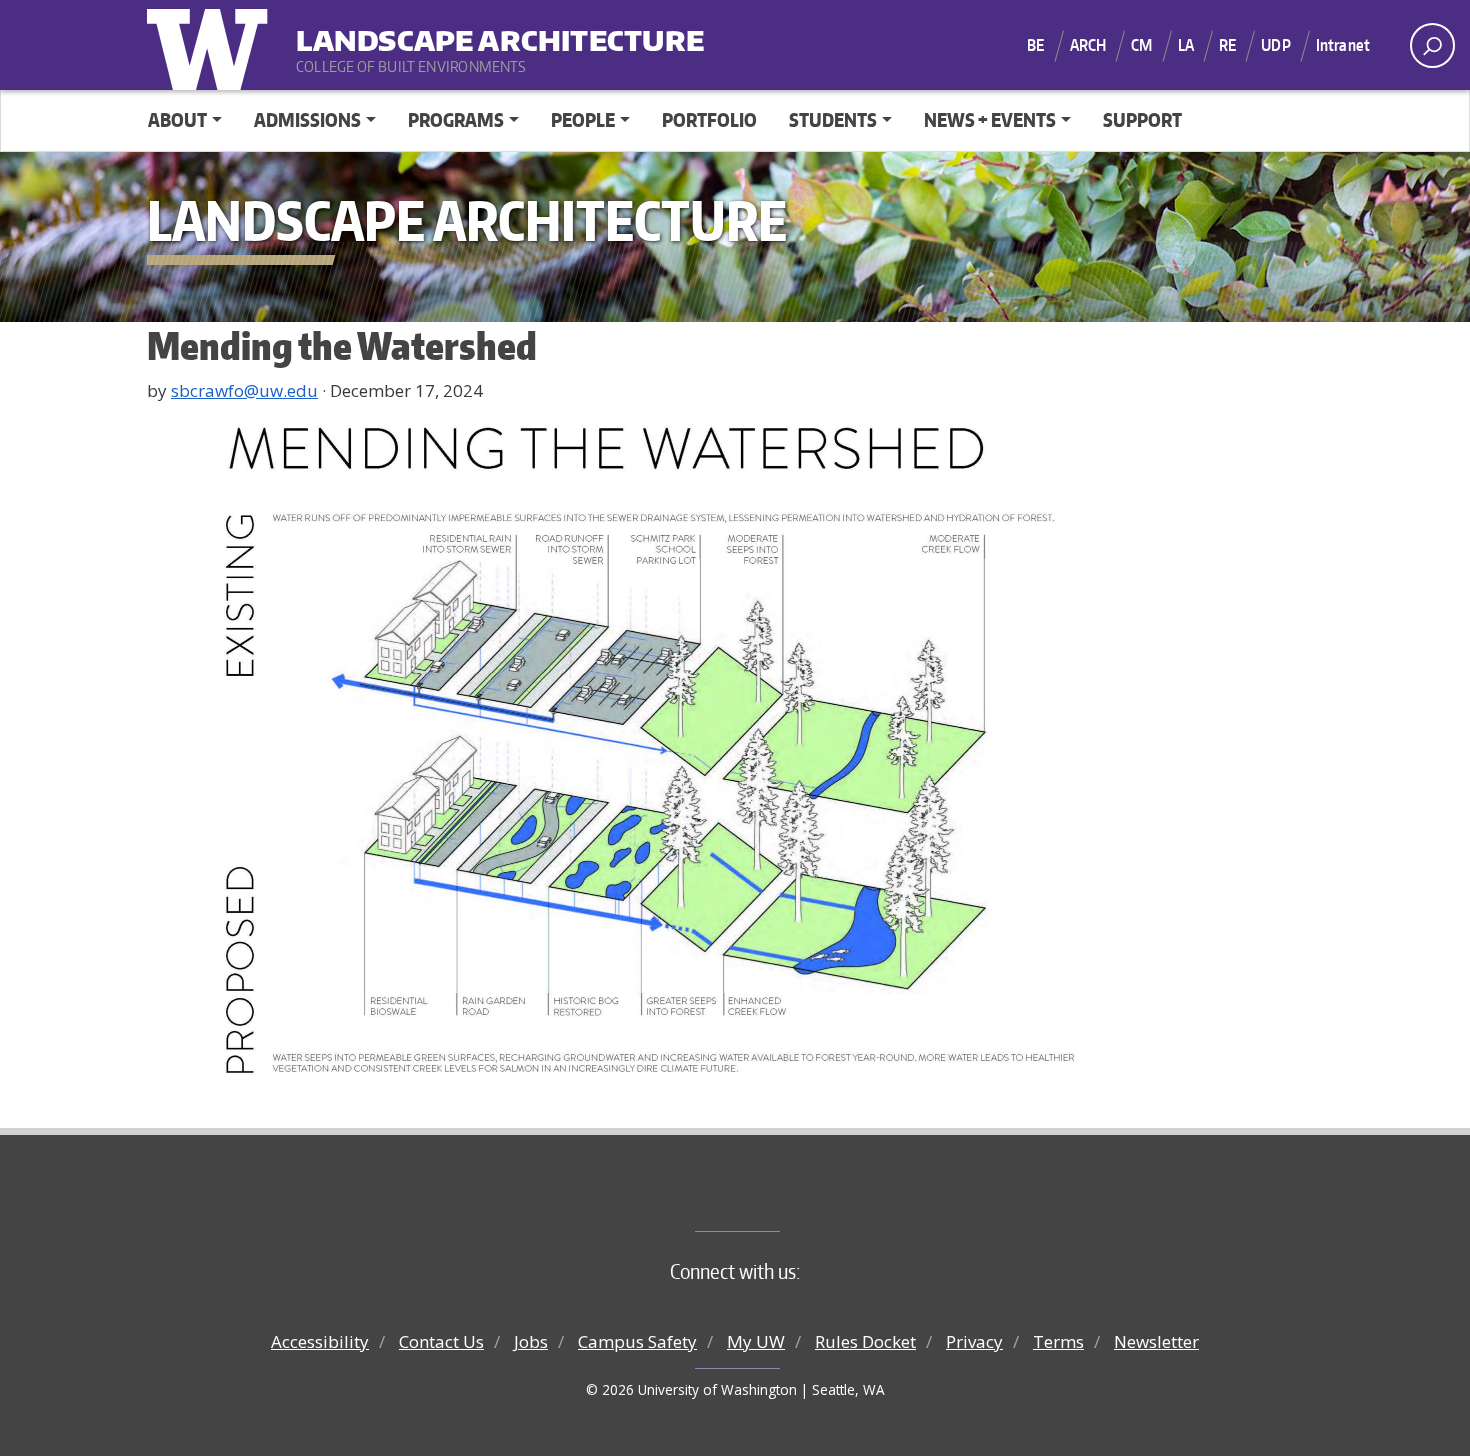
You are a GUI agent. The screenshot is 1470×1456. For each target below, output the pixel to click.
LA (1186, 45)
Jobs (531, 1341)
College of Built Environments (775, 1198)
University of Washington (212, 45)
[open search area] (1432, 45)
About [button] (177, 119)
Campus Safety (637, 1341)
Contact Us (441, 1341)
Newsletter (1156, 1341)
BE (1035, 45)
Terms (1058, 1341)
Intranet (1343, 45)
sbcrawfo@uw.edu (244, 390)
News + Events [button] (990, 119)
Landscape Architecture (420, 30)
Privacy (974, 1341)
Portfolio (709, 119)
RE (1227, 45)
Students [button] (833, 119)
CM (1141, 45)
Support (1142, 119)
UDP (1275, 45)
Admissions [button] (307, 119)
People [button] (583, 119)
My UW (756, 1341)
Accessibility (320, 1341)
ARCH (1088, 45)
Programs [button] (456, 119)
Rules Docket (865, 1341)
